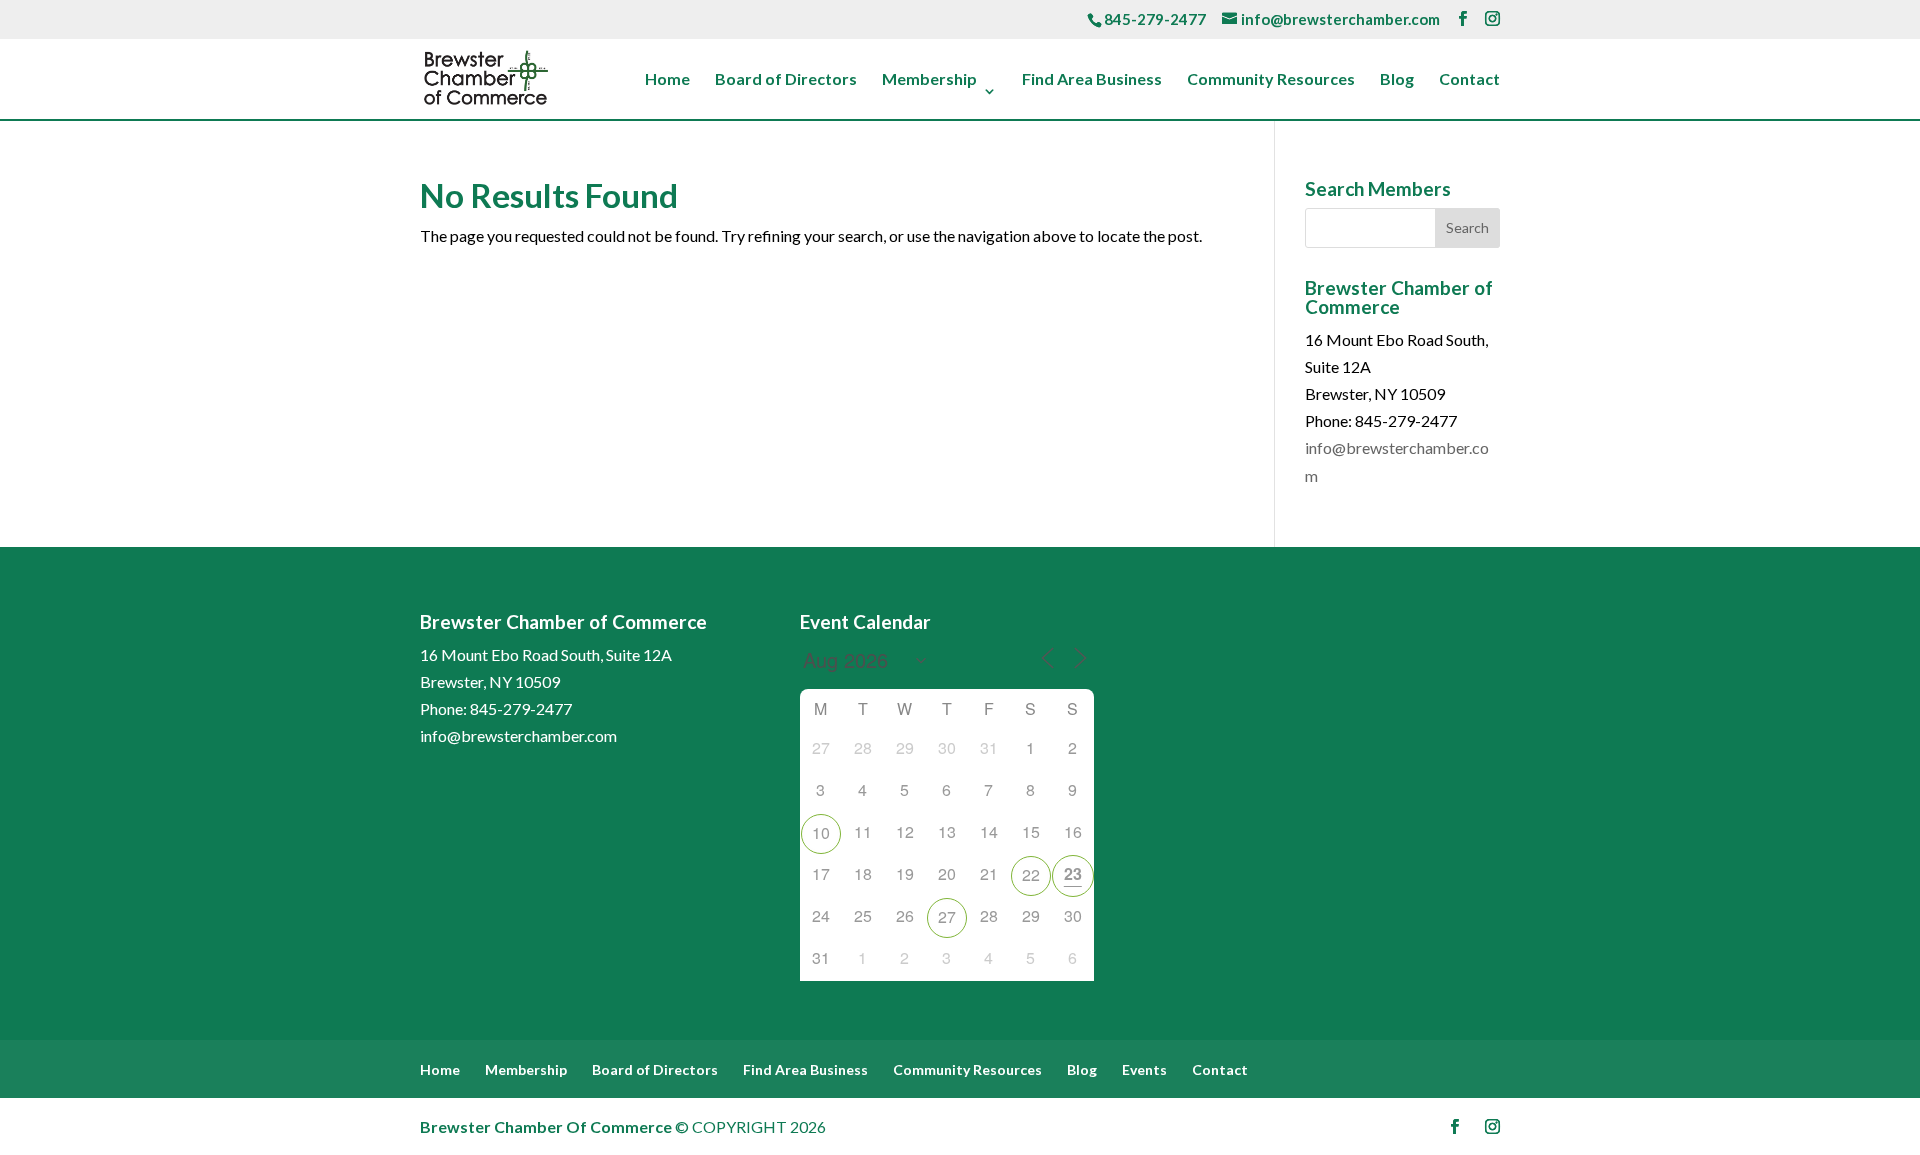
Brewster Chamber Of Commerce (546, 1126)
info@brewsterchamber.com (518, 735)
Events (1144, 1069)
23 (1073, 873)
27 (947, 916)
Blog (1397, 80)
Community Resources (1271, 80)
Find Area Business (1092, 80)
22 (1031, 874)
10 (821, 832)
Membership (929, 80)
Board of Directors (786, 80)
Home (667, 80)
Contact (1469, 80)
